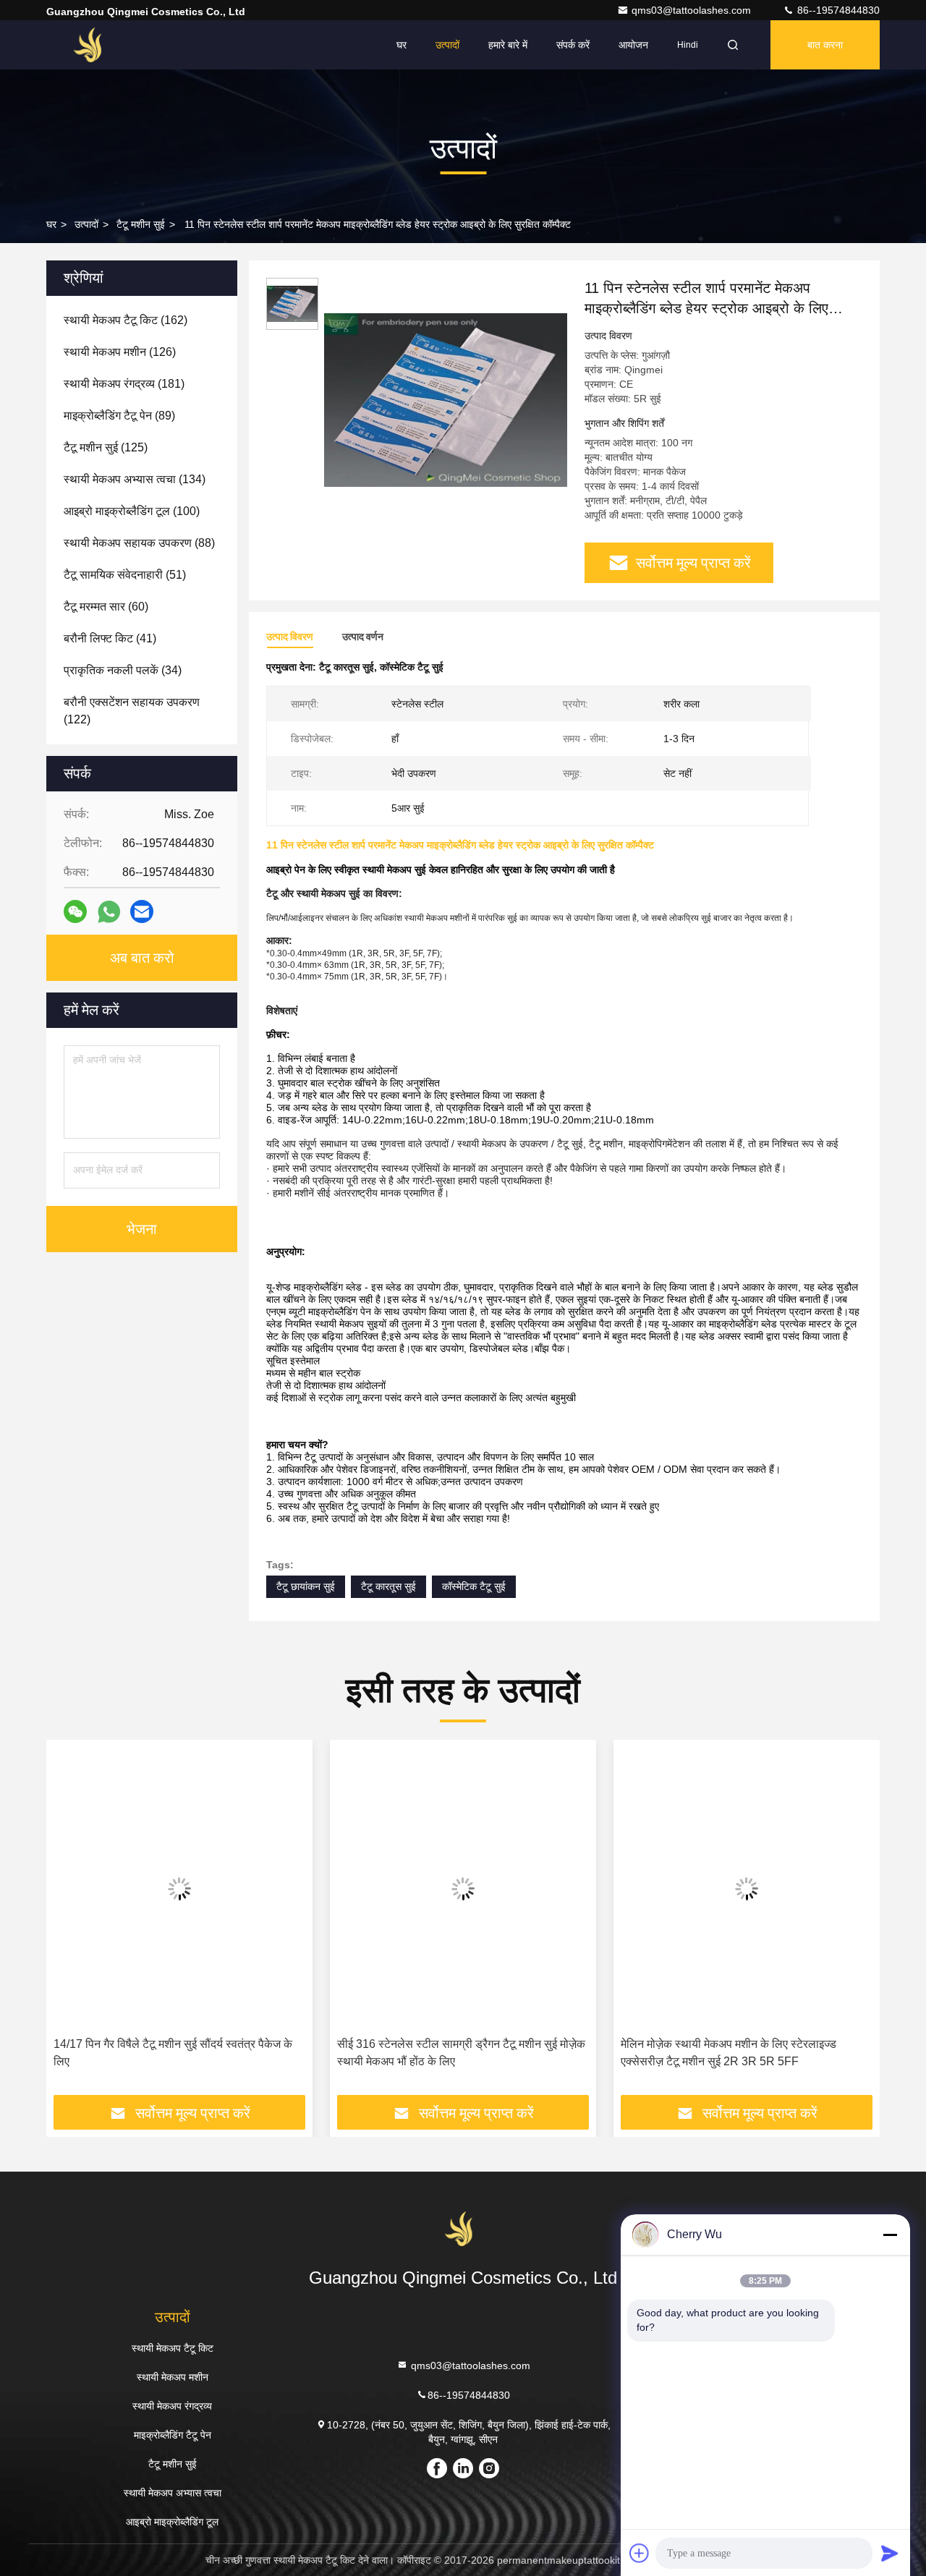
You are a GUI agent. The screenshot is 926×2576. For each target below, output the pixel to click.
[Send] (890, 2553)
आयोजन (633, 45)
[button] (72, 1923)
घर (402, 45)
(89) (119, 416)
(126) (120, 352)
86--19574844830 (837, 10)
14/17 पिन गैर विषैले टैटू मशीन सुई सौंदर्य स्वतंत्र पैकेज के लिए (173, 2053)
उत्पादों (447, 45)
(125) (106, 447)
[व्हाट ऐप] (109, 912)
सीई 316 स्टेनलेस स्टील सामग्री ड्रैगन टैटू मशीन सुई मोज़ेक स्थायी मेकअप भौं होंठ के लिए (461, 2053)
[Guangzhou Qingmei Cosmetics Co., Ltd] (92, 45)
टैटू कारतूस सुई (388, 1586)
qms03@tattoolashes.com (693, 10)
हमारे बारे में (508, 45)
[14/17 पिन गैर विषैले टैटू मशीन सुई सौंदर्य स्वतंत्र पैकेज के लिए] (179, 1888)
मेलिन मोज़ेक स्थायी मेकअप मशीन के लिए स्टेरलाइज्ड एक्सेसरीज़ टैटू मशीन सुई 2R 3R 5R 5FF (729, 2053)
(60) (106, 607)
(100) (132, 511)
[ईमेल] (142, 911)
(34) (123, 670)
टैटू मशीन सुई (141, 224)
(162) (126, 320)
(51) (125, 575)
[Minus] (890, 2235)
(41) (110, 638)
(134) (135, 479)
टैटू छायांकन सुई (306, 1586)
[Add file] (640, 2553)
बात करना (825, 45)
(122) (132, 711)
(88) (139, 543)
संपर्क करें (573, 45)
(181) (124, 384)
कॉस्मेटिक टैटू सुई (474, 1586)
